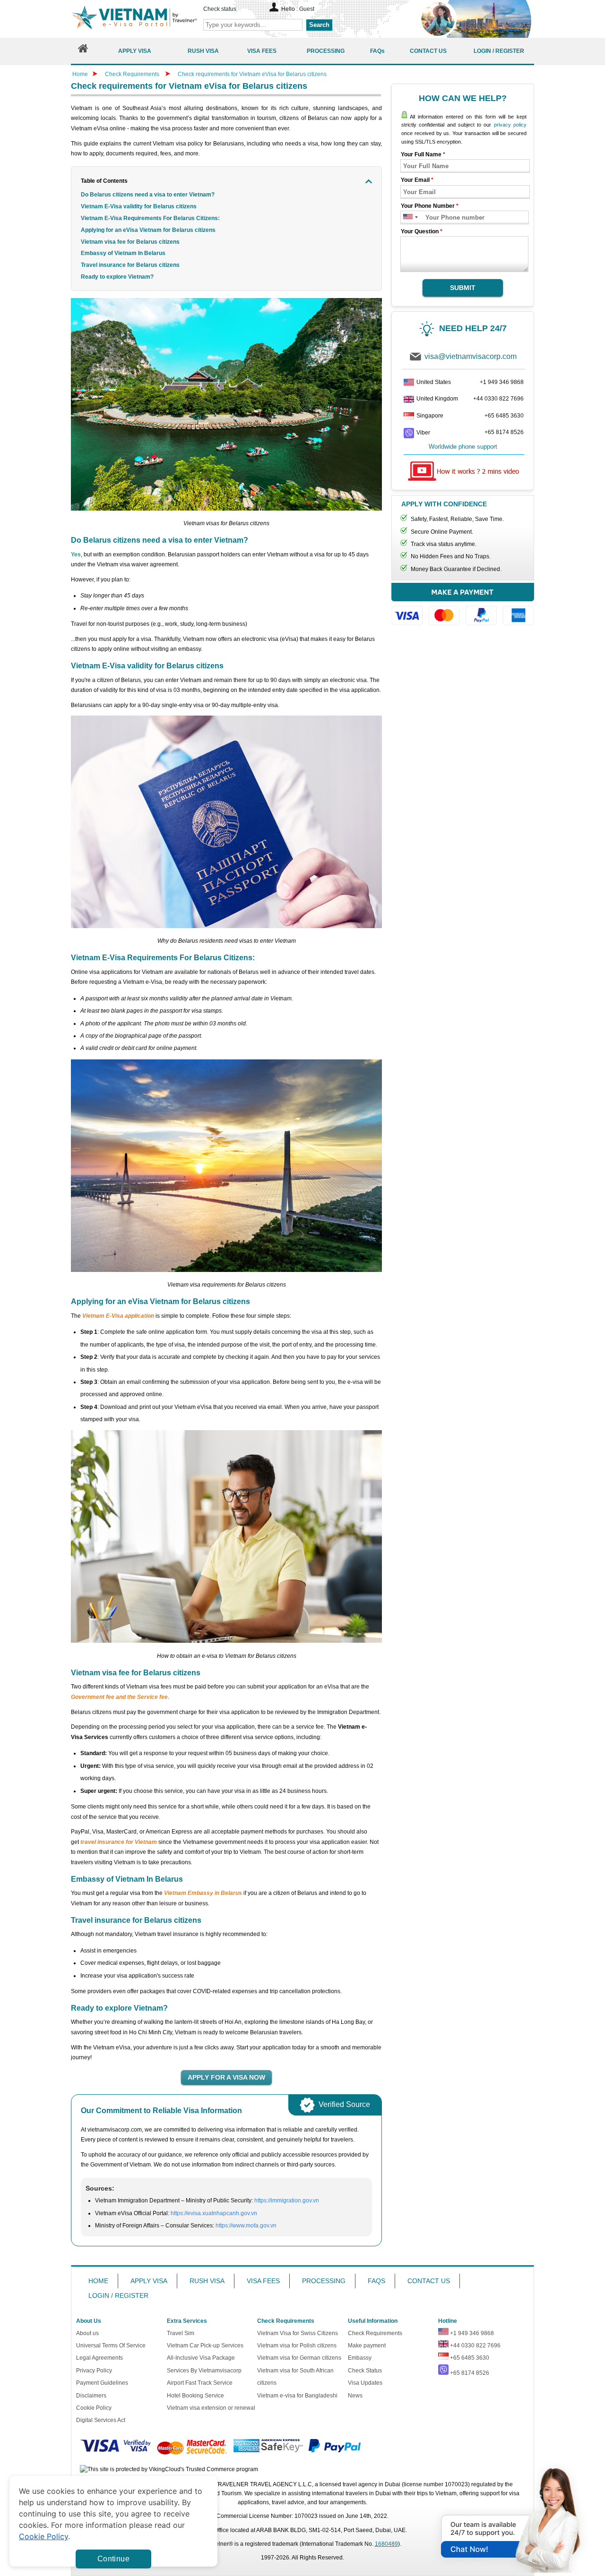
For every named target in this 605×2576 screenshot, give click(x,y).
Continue (113, 2559)
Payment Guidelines (102, 2383)
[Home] (83, 51)
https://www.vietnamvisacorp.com (134, 19)
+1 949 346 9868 (502, 382)
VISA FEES (263, 2281)
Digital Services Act (101, 2420)
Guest (307, 9)
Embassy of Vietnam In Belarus (123, 253)
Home (80, 74)
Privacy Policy (94, 2371)
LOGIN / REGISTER (118, 2295)
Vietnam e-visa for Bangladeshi (297, 2396)
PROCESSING (324, 2281)
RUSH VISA (207, 2281)
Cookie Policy (94, 2408)
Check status (220, 9)
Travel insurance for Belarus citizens (130, 265)
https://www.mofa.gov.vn (246, 2226)
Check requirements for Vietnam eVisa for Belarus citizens (252, 74)
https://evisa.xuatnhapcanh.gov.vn (214, 2213)
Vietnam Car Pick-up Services (205, 2346)
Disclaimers (91, 2396)
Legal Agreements (99, 2358)
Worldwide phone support (463, 447)
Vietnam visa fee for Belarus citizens (130, 242)
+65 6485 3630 (504, 416)
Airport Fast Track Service (200, 2383)
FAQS (376, 2281)
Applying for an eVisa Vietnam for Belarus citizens (149, 230)
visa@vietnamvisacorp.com (471, 356)
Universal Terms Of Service (111, 2346)
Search (319, 25)
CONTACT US (429, 2281)
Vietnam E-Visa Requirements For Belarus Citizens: (150, 218)
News (355, 2396)
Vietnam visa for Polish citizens (297, 2346)
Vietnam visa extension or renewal (211, 2408)
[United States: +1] (407, 218)
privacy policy (510, 125)
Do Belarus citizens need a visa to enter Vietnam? (148, 195)
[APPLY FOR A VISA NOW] (226, 2078)
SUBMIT (463, 288)
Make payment (367, 2346)
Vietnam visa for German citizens (299, 2358)
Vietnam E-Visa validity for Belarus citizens (139, 206)
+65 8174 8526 (504, 432)
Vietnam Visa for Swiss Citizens (298, 2333)
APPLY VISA (149, 2281)
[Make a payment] (463, 609)
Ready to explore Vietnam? (117, 277)
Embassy (360, 2358)
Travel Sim (181, 2333)
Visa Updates (365, 2383)
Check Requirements (133, 74)
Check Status (365, 2371)
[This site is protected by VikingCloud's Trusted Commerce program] (169, 2469)
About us (87, 2333)
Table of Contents (104, 181)
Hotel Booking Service (195, 2396)
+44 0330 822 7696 (498, 399)
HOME (98, 2281)
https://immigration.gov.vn (287, 2201)
